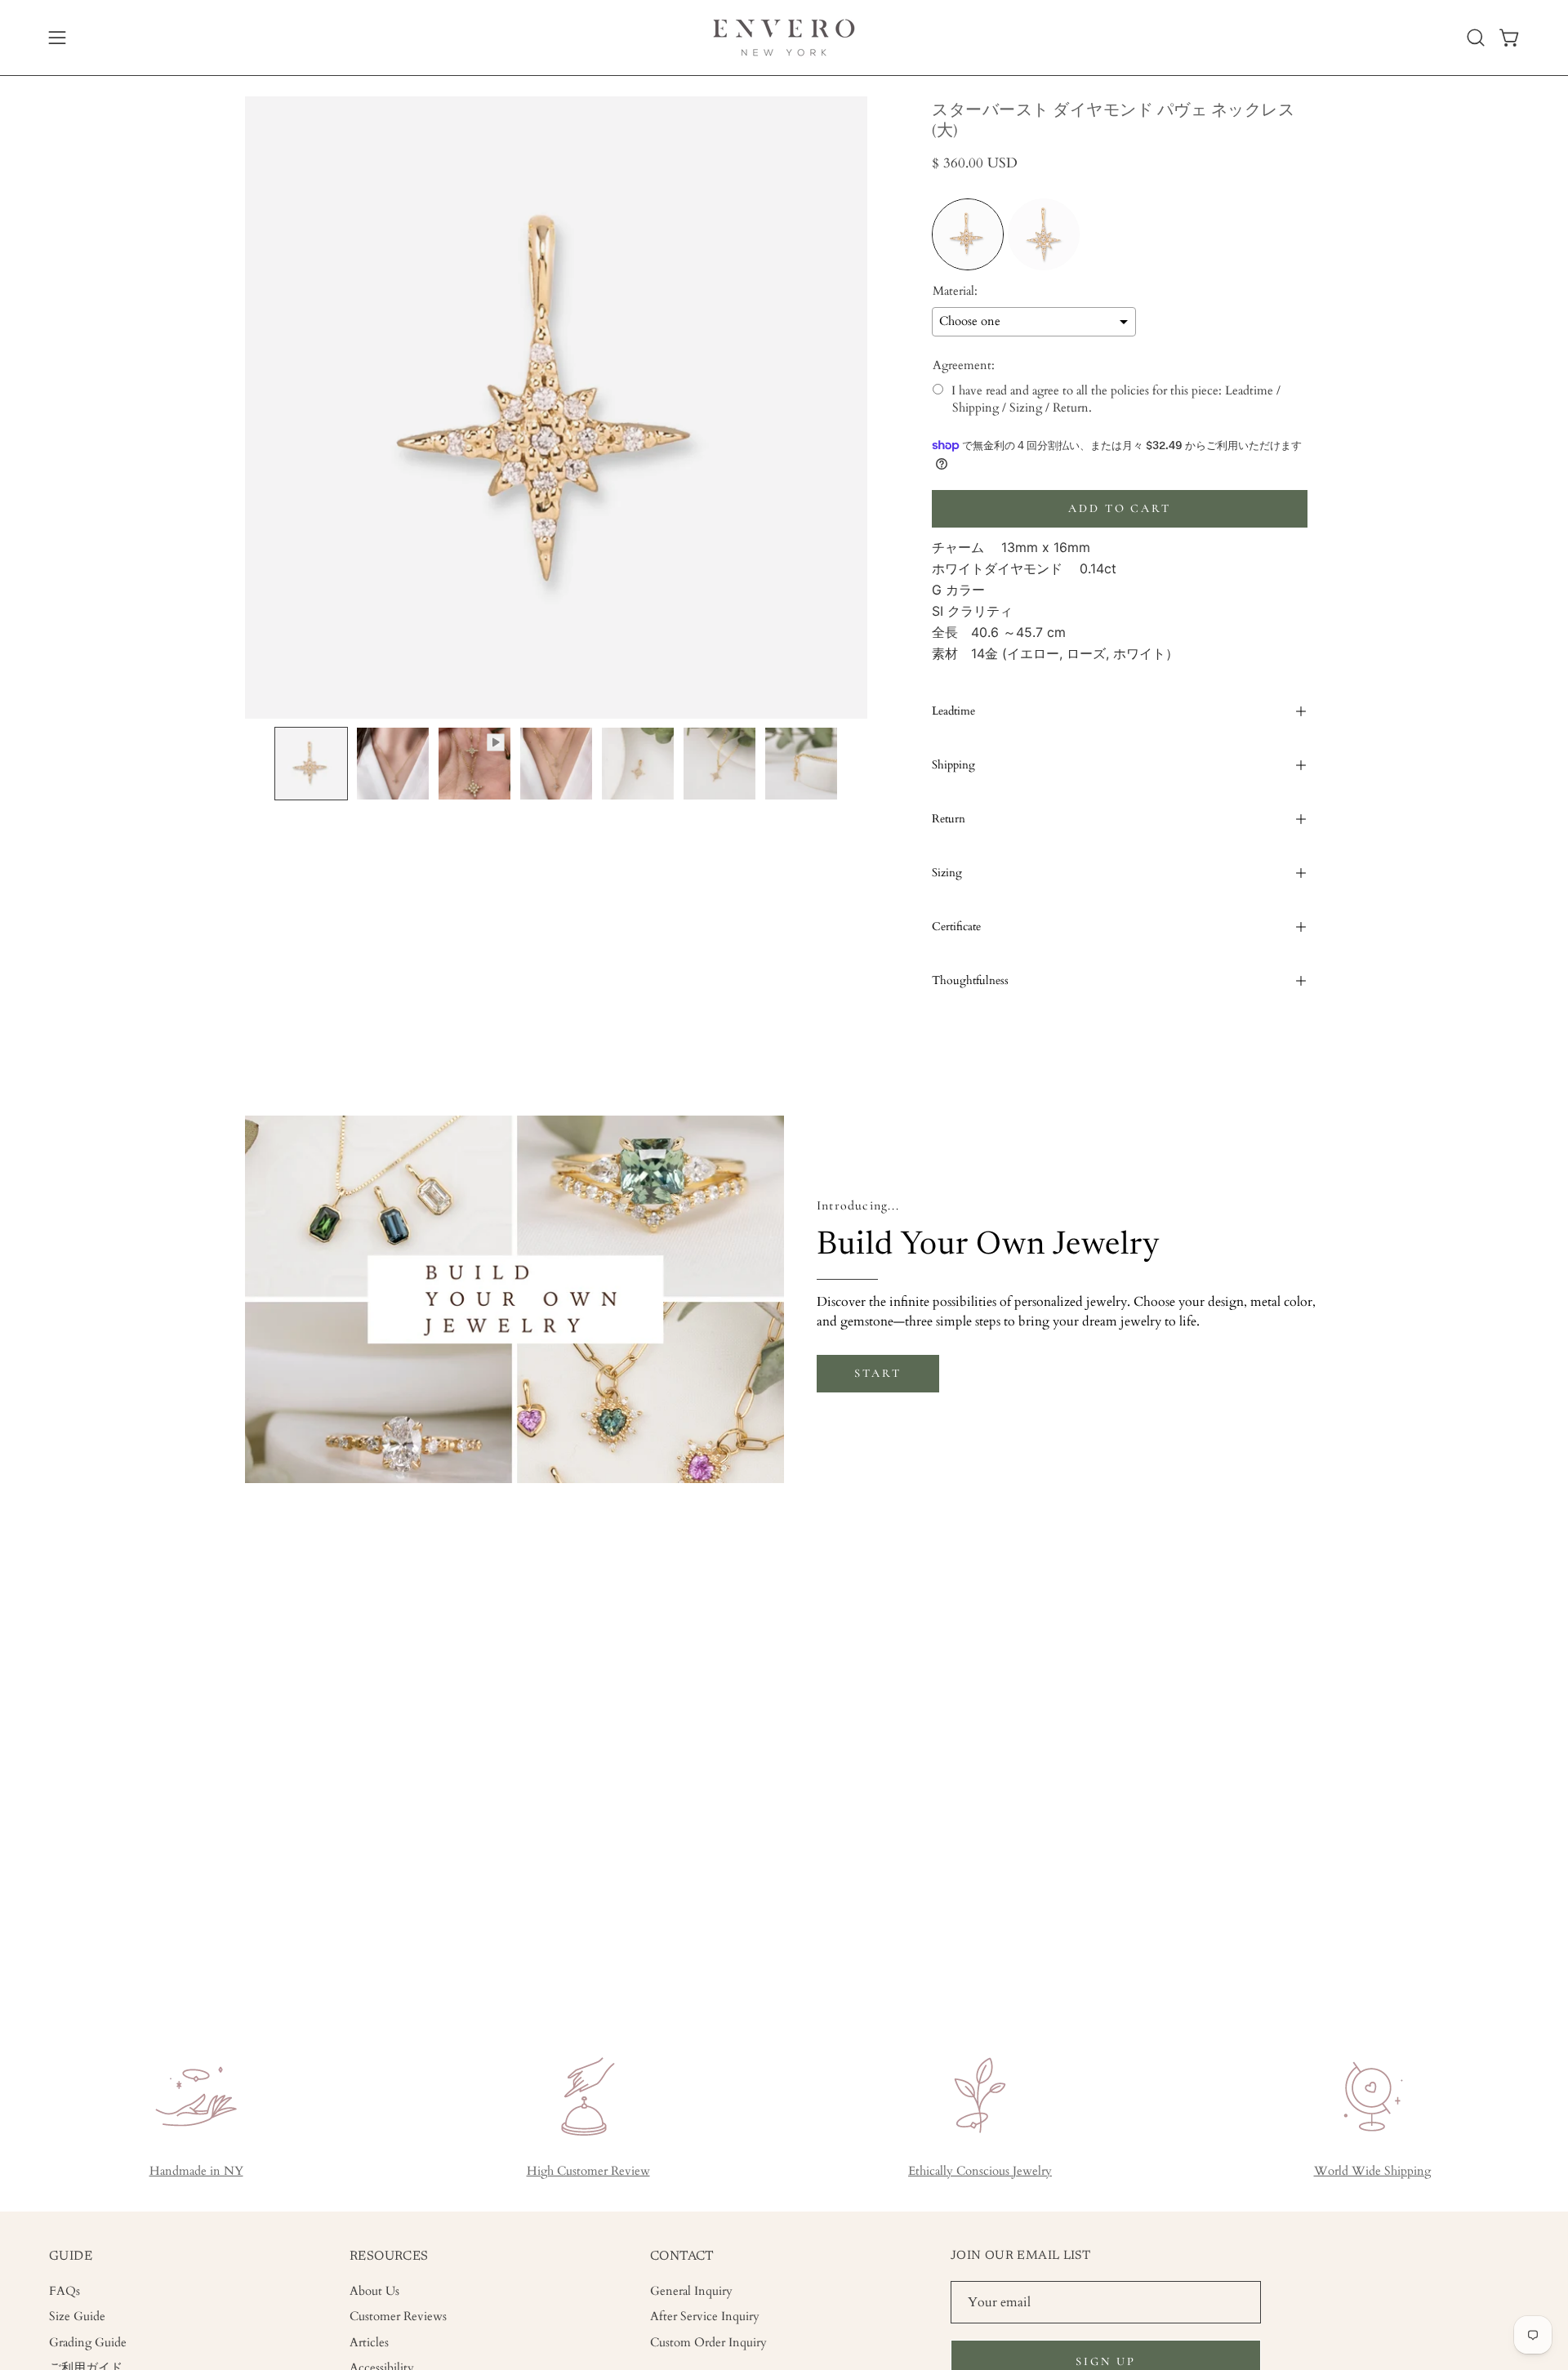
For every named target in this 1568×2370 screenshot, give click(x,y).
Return (949, 819)
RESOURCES (389, 2256)
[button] (1476, 38)
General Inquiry (691, 2291)
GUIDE (71, 2256)
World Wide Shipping (1372, 2171)
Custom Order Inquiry (708, 2342)
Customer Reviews (398, 2317)
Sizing (947, 873)
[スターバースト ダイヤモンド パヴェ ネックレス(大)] (311, 764)
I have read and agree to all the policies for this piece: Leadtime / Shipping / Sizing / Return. (1116, 399)
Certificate (956, 927)
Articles (369, 2342)
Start (878, 1373)
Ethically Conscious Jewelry (980, 2171)
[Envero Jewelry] (784, 38)
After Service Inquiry (705, 2317)
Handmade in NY (196, 2171)
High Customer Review (588, 2171)
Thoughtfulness (970, 980)
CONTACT (682, 2256)
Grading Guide (88, 2342)
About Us (374, 2291)
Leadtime (953, 711)
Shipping (953, 765)
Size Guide (77, 2317)
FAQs (65, 2291)
